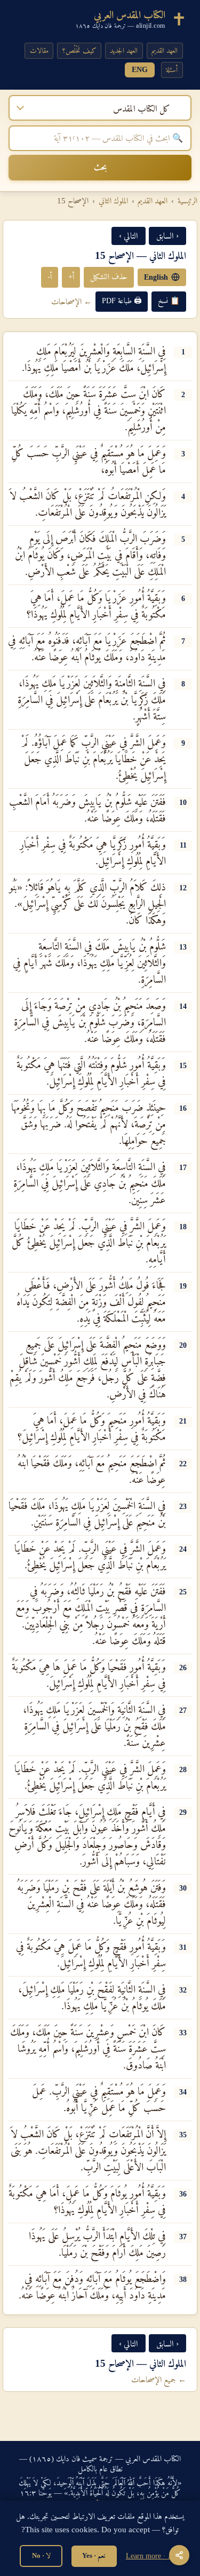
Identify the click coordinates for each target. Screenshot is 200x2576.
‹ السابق (167, 236)
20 (183, 1345)
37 (183, 2237)
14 (183, 1006)
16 (183, 1108)
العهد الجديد (124, 50)
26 (183, 1668)
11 (183, 845)
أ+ (71, 276)
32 (183, 1990)
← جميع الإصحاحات (159, 2379)
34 (183, 2092)
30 (183, 1888)
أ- (50, 276)
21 (183, 1421)
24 (183, 1549)
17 (183, 1167)
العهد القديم (165, 50)
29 (183, 1812)
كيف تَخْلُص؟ (79, 50)
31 (183, 1947)
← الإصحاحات (71, 301)
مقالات (39, 50)
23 (183, 1506)
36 (183, 2194)
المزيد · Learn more (153, 2556)
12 (183, 888)
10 (183, 802)
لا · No (41, 2555)
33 (183, 2033)
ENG (140, 70)
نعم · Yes (94, 2555)
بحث (100, 167)
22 (183, 1464)
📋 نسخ (169, 301)
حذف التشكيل (109, 276)
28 (183, 1769)
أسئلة (172, 70)
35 (183, 2135)
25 (183, 1592)
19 (183, 1286)
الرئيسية (187, 201)
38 (183, 2279)
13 (183, 947)
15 (183, 1065)
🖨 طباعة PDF (122, 301)
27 (183, 1710)
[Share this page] (179, 2555)
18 (183, 1227)
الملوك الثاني (113, 201)
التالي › (129, 236)
